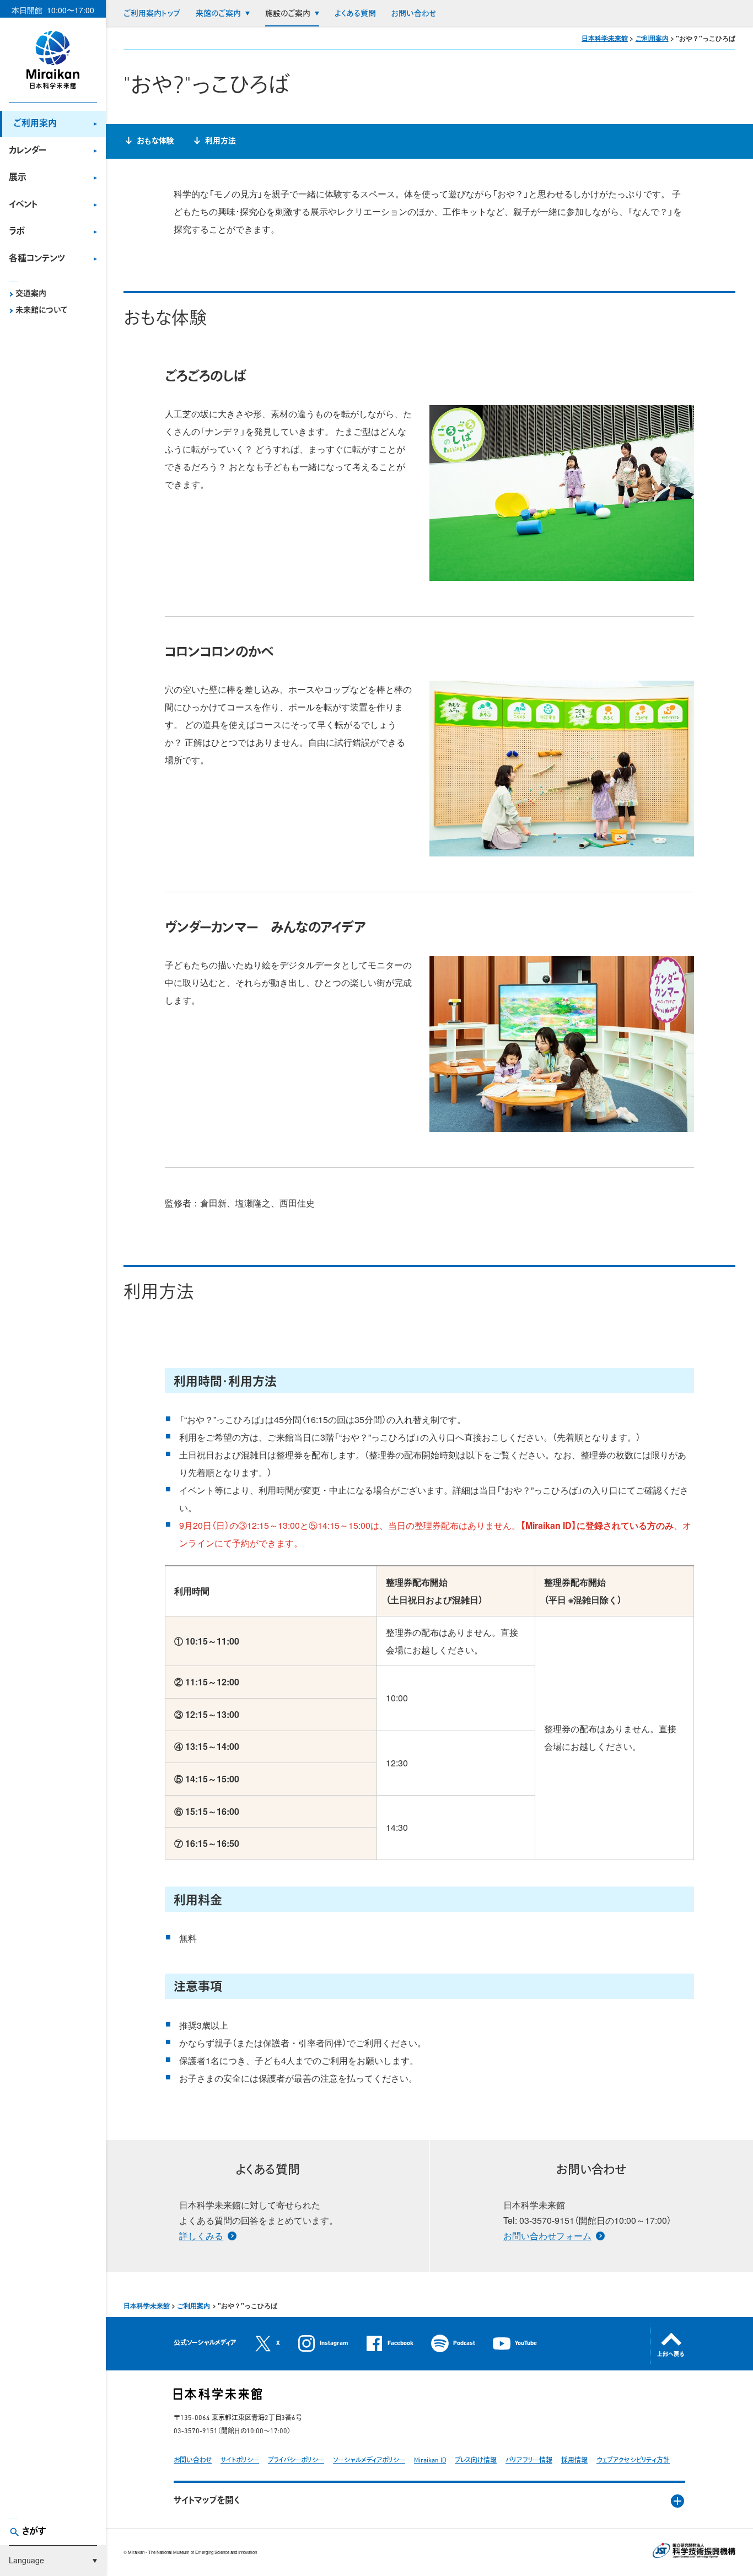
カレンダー (28, 151)
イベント (23, 205)
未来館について (41, 311)
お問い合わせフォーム (547, 2236)
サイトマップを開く (207, 2501)
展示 (18, 178)
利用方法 (220, 141)
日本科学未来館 (605, 38)
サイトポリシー (240, 2461)
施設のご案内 (288, 14)
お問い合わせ (414, 14)
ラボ (17, 232)
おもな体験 (155, 141)
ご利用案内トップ (152, 14)
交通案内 (31, 294)
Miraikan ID (430, 2461)
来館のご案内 (218, 14)
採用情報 (574, 2461)
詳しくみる (201, 2236)
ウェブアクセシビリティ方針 (633, 2461)
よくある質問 (355, 14)
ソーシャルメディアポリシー (369, 2461)
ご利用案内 (35, 124)
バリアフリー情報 (529, 2461)
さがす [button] (34, 2532)
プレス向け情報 (476, 2461)
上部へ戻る (671, 2355)
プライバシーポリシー (296, 2461)
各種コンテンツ (37, 259)
